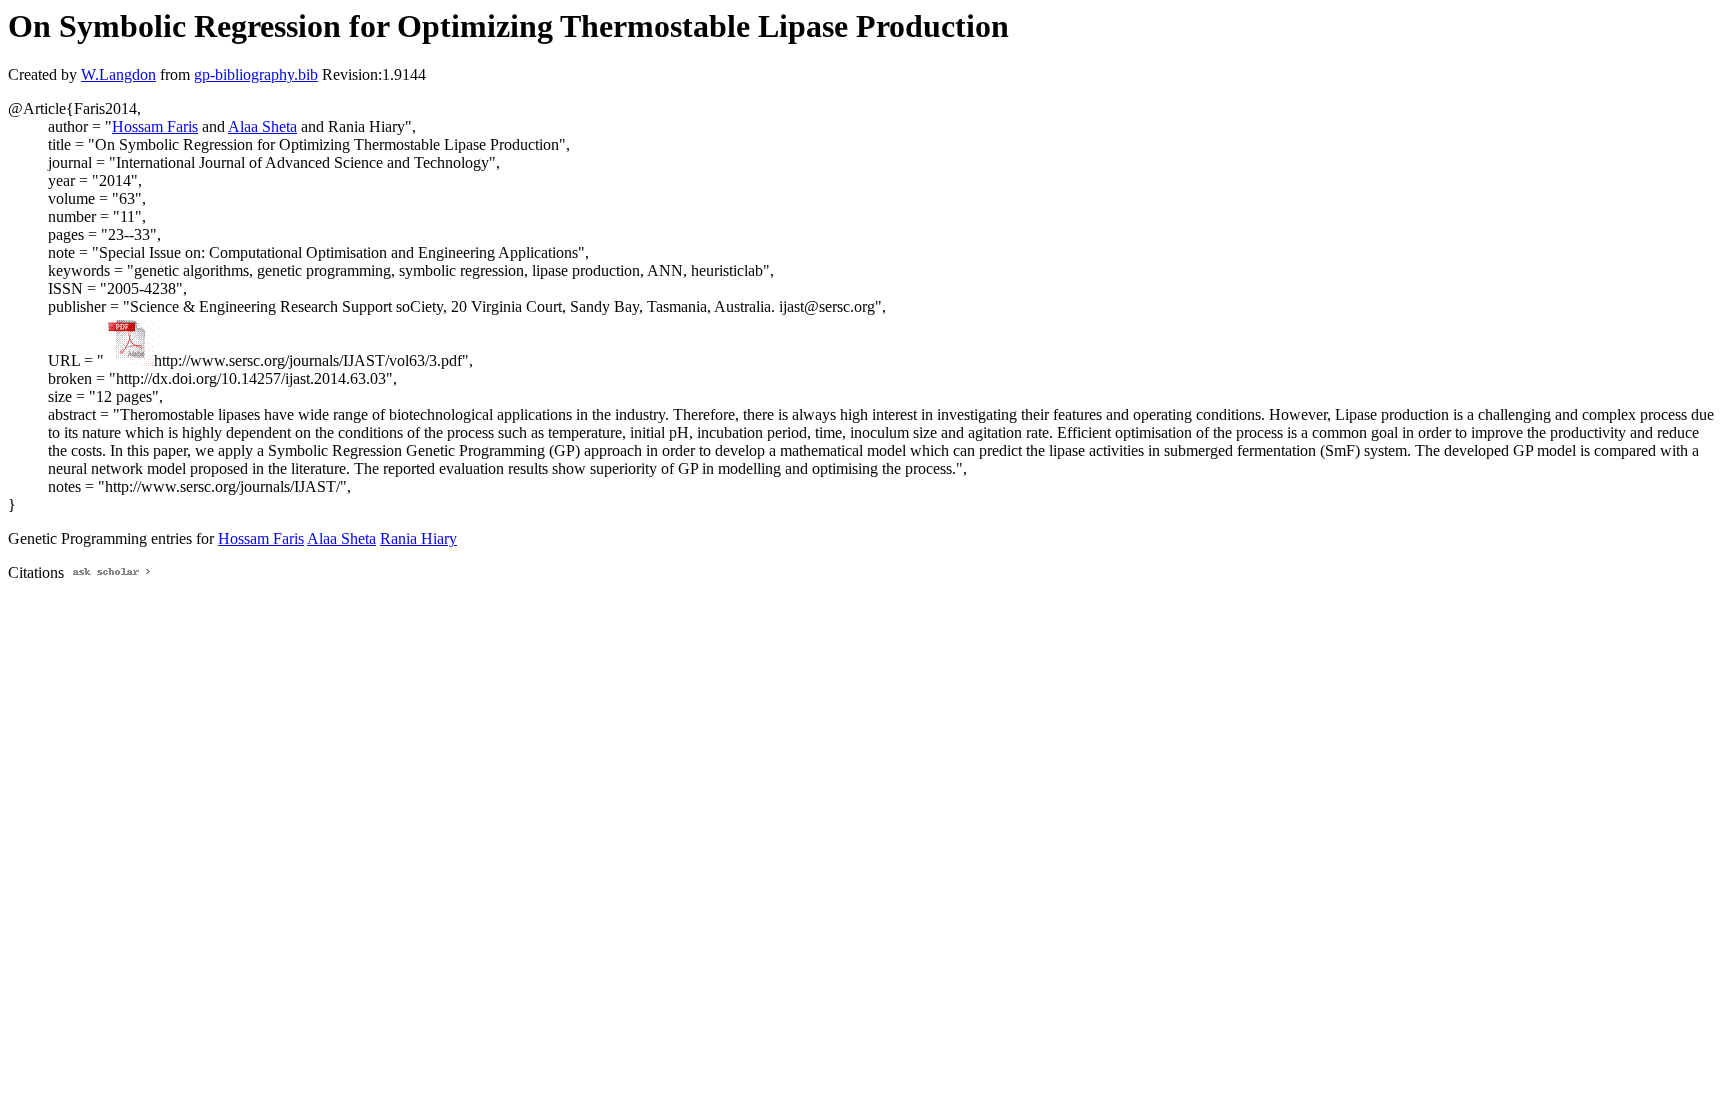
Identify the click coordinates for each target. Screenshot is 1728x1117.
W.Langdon (118, 74)
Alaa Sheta (262, 126)
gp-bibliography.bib (256, 74)
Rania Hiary (418, 538)
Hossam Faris (155, 126)
